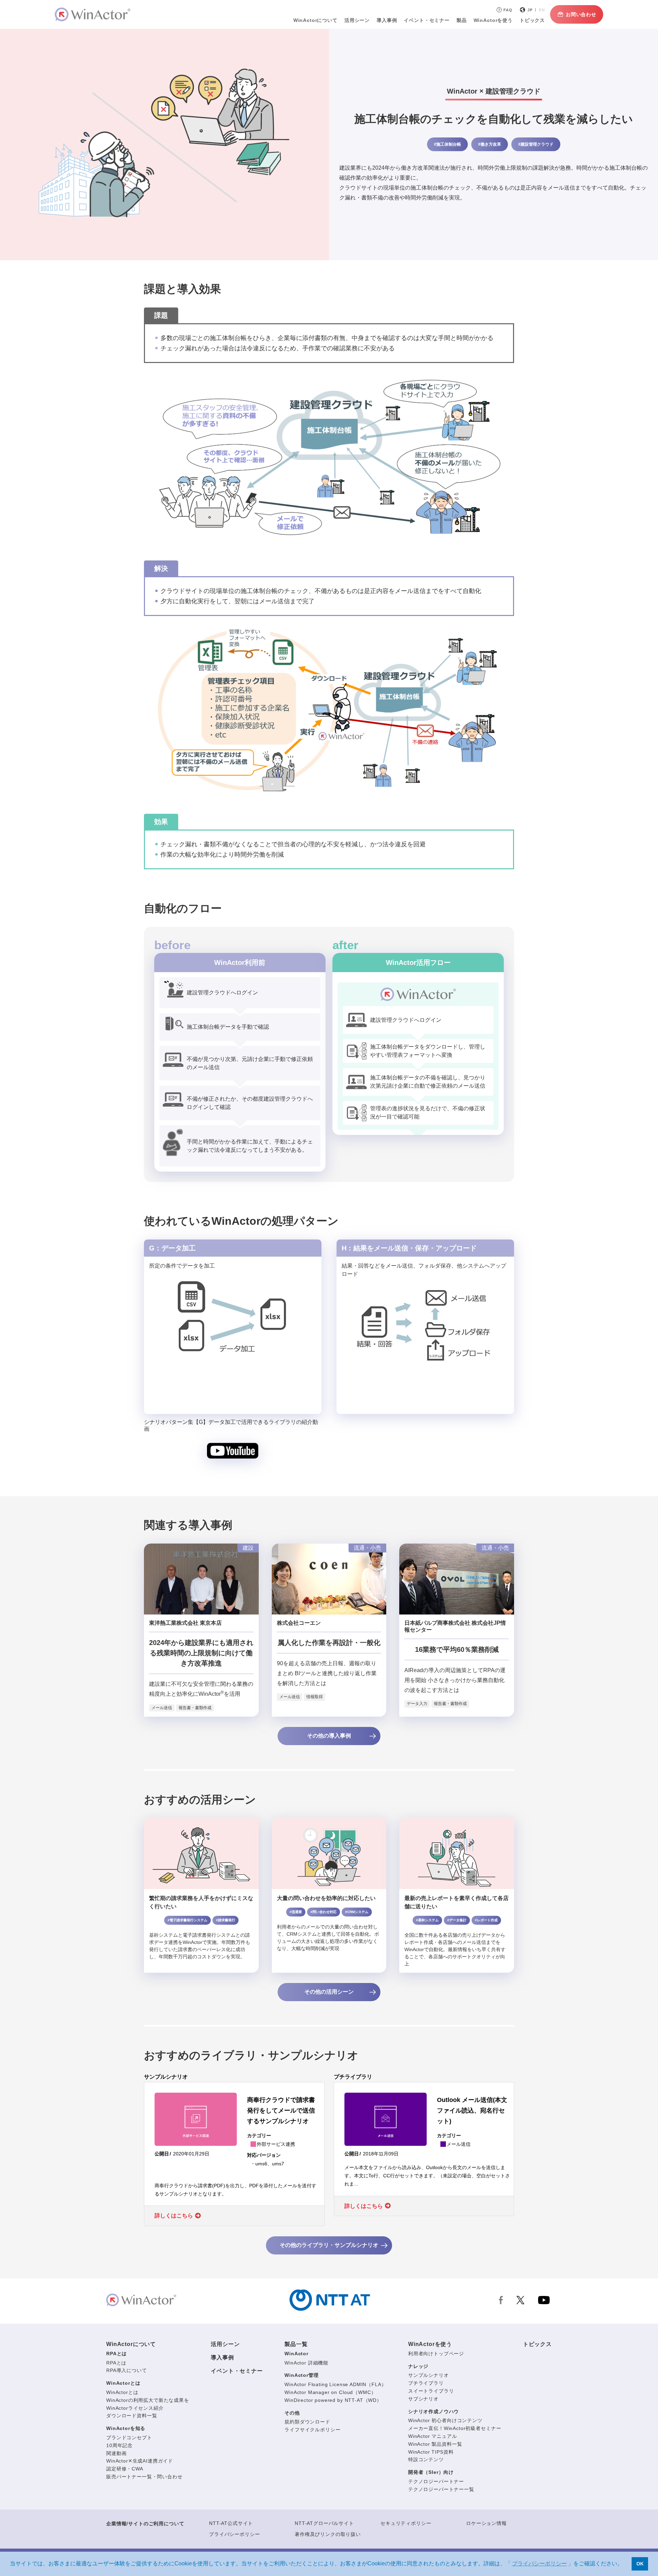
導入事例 (222, 2357)
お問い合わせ (581, 14)
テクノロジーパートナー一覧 (441, 2489)
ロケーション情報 (486, 2523)
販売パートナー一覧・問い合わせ (144, 2477)
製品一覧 (296, 2344)
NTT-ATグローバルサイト (324, 2523)
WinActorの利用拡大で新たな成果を (148, 2400)
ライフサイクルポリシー (312, 2430)
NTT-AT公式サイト (231, 2523)
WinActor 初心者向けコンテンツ (445, 2420)
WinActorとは (123, 2383)
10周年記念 (119, 2445)
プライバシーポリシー (234, 2534)
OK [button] (640, 2564)
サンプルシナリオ (429, 2375)
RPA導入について (127, 2370)
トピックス (537, 2344)
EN (542, 10)
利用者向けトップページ (436, 2354)
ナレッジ (418, 2366)
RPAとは (117, 2354)
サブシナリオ (423, 2399)
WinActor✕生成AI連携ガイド (140, 2461)
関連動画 (116, 2453)
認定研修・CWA (125, 2469)
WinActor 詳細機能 (306, 2363)
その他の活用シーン (329, 1992)
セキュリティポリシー (406, 2523)
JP (530, 10)
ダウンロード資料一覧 (132, 2416)
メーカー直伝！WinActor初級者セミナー (455, 2428)
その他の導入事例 (329, 1736)
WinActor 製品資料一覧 (435, 2444)
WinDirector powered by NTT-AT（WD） (333, 2400)
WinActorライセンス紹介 (135, 2408)
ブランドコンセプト (129, 2438)
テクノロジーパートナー (436, 2481)
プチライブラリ (426, 2383)
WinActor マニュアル (433, 2436)
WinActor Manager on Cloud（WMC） (330, 2392)
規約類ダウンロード (307, 2422)
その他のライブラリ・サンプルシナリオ (329, 2245)
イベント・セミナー (237, 2371)
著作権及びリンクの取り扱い (328, 2534)
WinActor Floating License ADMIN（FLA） (335, 2384)
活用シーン (357, 20)
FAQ (508, 10)
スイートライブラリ (431, 2391)
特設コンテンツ (426, 2459)
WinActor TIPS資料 (431, 2452)
